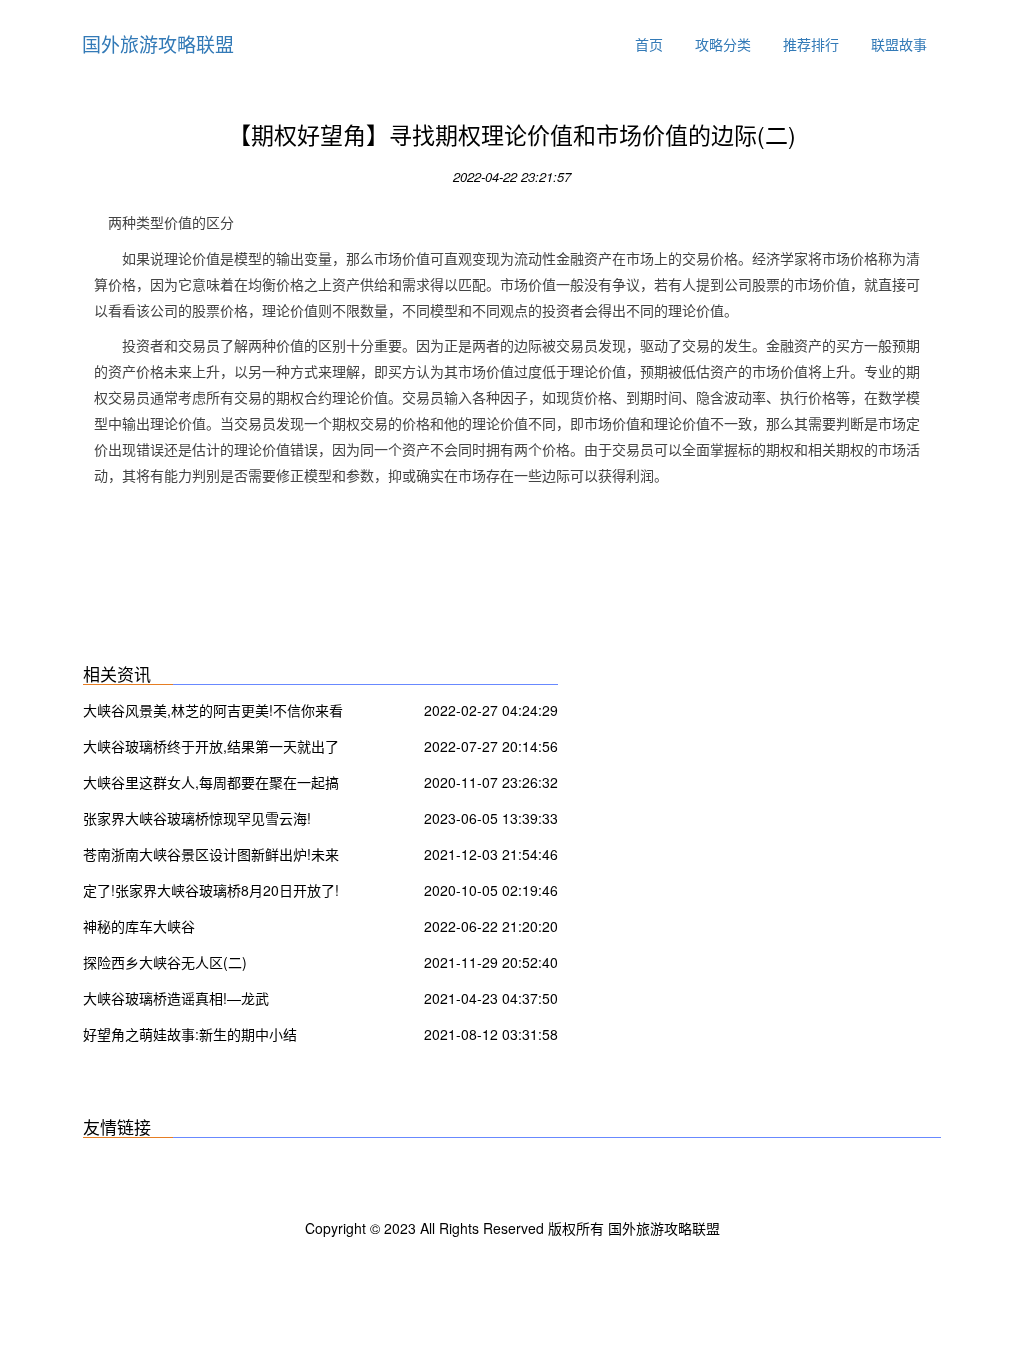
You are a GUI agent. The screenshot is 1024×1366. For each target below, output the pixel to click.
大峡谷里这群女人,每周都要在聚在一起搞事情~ (211, 784)
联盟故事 (899, 44)
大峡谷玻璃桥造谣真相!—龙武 (176, 998)
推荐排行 (811, 44)
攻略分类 (723, 44)
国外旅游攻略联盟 (158, 43)
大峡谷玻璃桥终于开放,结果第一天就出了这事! (211, 748)
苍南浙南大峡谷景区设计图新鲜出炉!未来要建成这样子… (211, 856)
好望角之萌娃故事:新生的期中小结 (190, 1034)
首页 (649, 44)
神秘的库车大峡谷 (139, 926)
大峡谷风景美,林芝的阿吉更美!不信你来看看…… (213, 712)
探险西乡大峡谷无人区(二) (165, 962)
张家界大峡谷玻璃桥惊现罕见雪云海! (197, 818)
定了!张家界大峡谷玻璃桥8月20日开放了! (211, 890)
